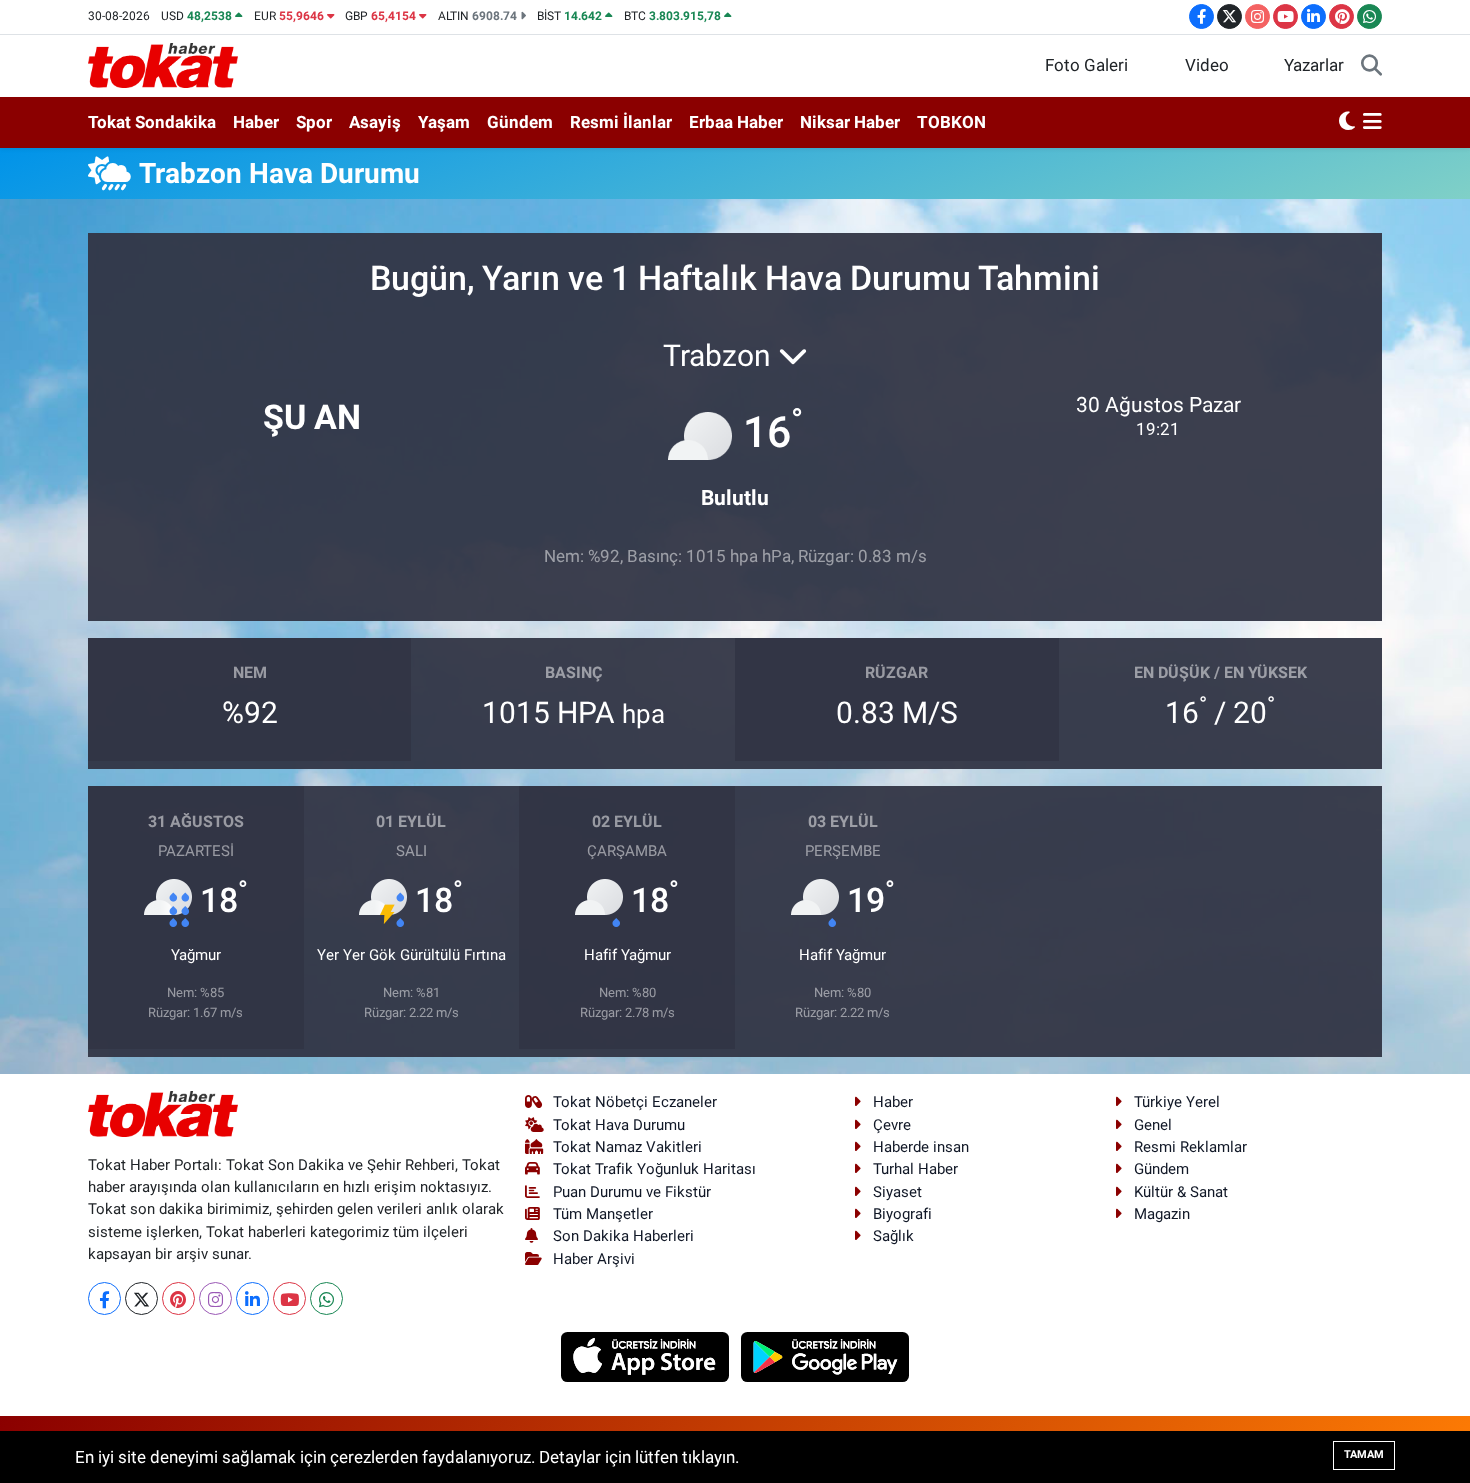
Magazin (1162, 1214)
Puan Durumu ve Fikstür (632, 1192)
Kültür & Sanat (1181, 1192)
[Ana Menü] (1372, 123)
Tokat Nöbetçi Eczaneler (635, 1102)
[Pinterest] (178, 1298)
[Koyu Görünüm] (1347, 123)
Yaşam (444, 122)
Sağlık (893, 1236)
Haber (256, 122)
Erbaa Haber (736, 122)
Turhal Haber (915, 1169)
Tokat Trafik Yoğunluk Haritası (654, 1169)
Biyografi (902, 1214)
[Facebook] (104, 1298)
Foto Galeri (1086, 65)
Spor (314, 122)
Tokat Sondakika (152, 122)
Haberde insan (921, 1147)
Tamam (1364, 1454)
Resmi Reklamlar (1190, 1147)
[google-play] (825, 1356)
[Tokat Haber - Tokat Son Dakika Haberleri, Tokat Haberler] (163, 64)
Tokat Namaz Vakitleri (627, 1147)
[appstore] (647, 1356)
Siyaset (897, 1192)
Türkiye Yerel (1177, 1102)
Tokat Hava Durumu (619, 1125)
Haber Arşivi (594, 1259)
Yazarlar (1314, 65)
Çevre (892, 1125)
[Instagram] (215, 1298)
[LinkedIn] (252, 1298)
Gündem (520, 122)
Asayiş (375, 122)
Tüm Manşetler (603, 1214)
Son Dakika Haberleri (623, 1236)
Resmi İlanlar (621, 122)
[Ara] (1371, 66)
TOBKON (951, 122)
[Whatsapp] (326, 1298)
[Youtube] (289, 1298)
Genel (1153, 1125)
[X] (141, 1298)
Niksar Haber (850, 122)
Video (1207, 65)
